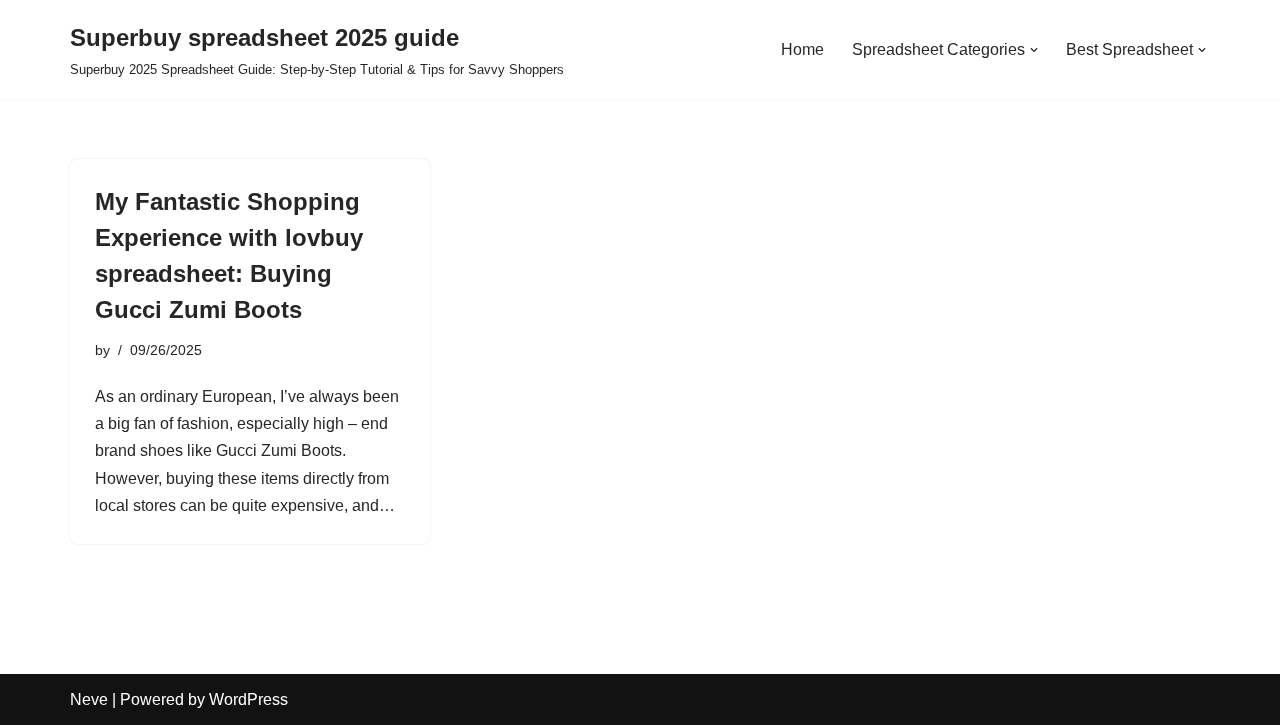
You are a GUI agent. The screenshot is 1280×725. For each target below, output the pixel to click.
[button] (1034, 50)
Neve (89, 699)
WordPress (248, 699)
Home (802, 49)
